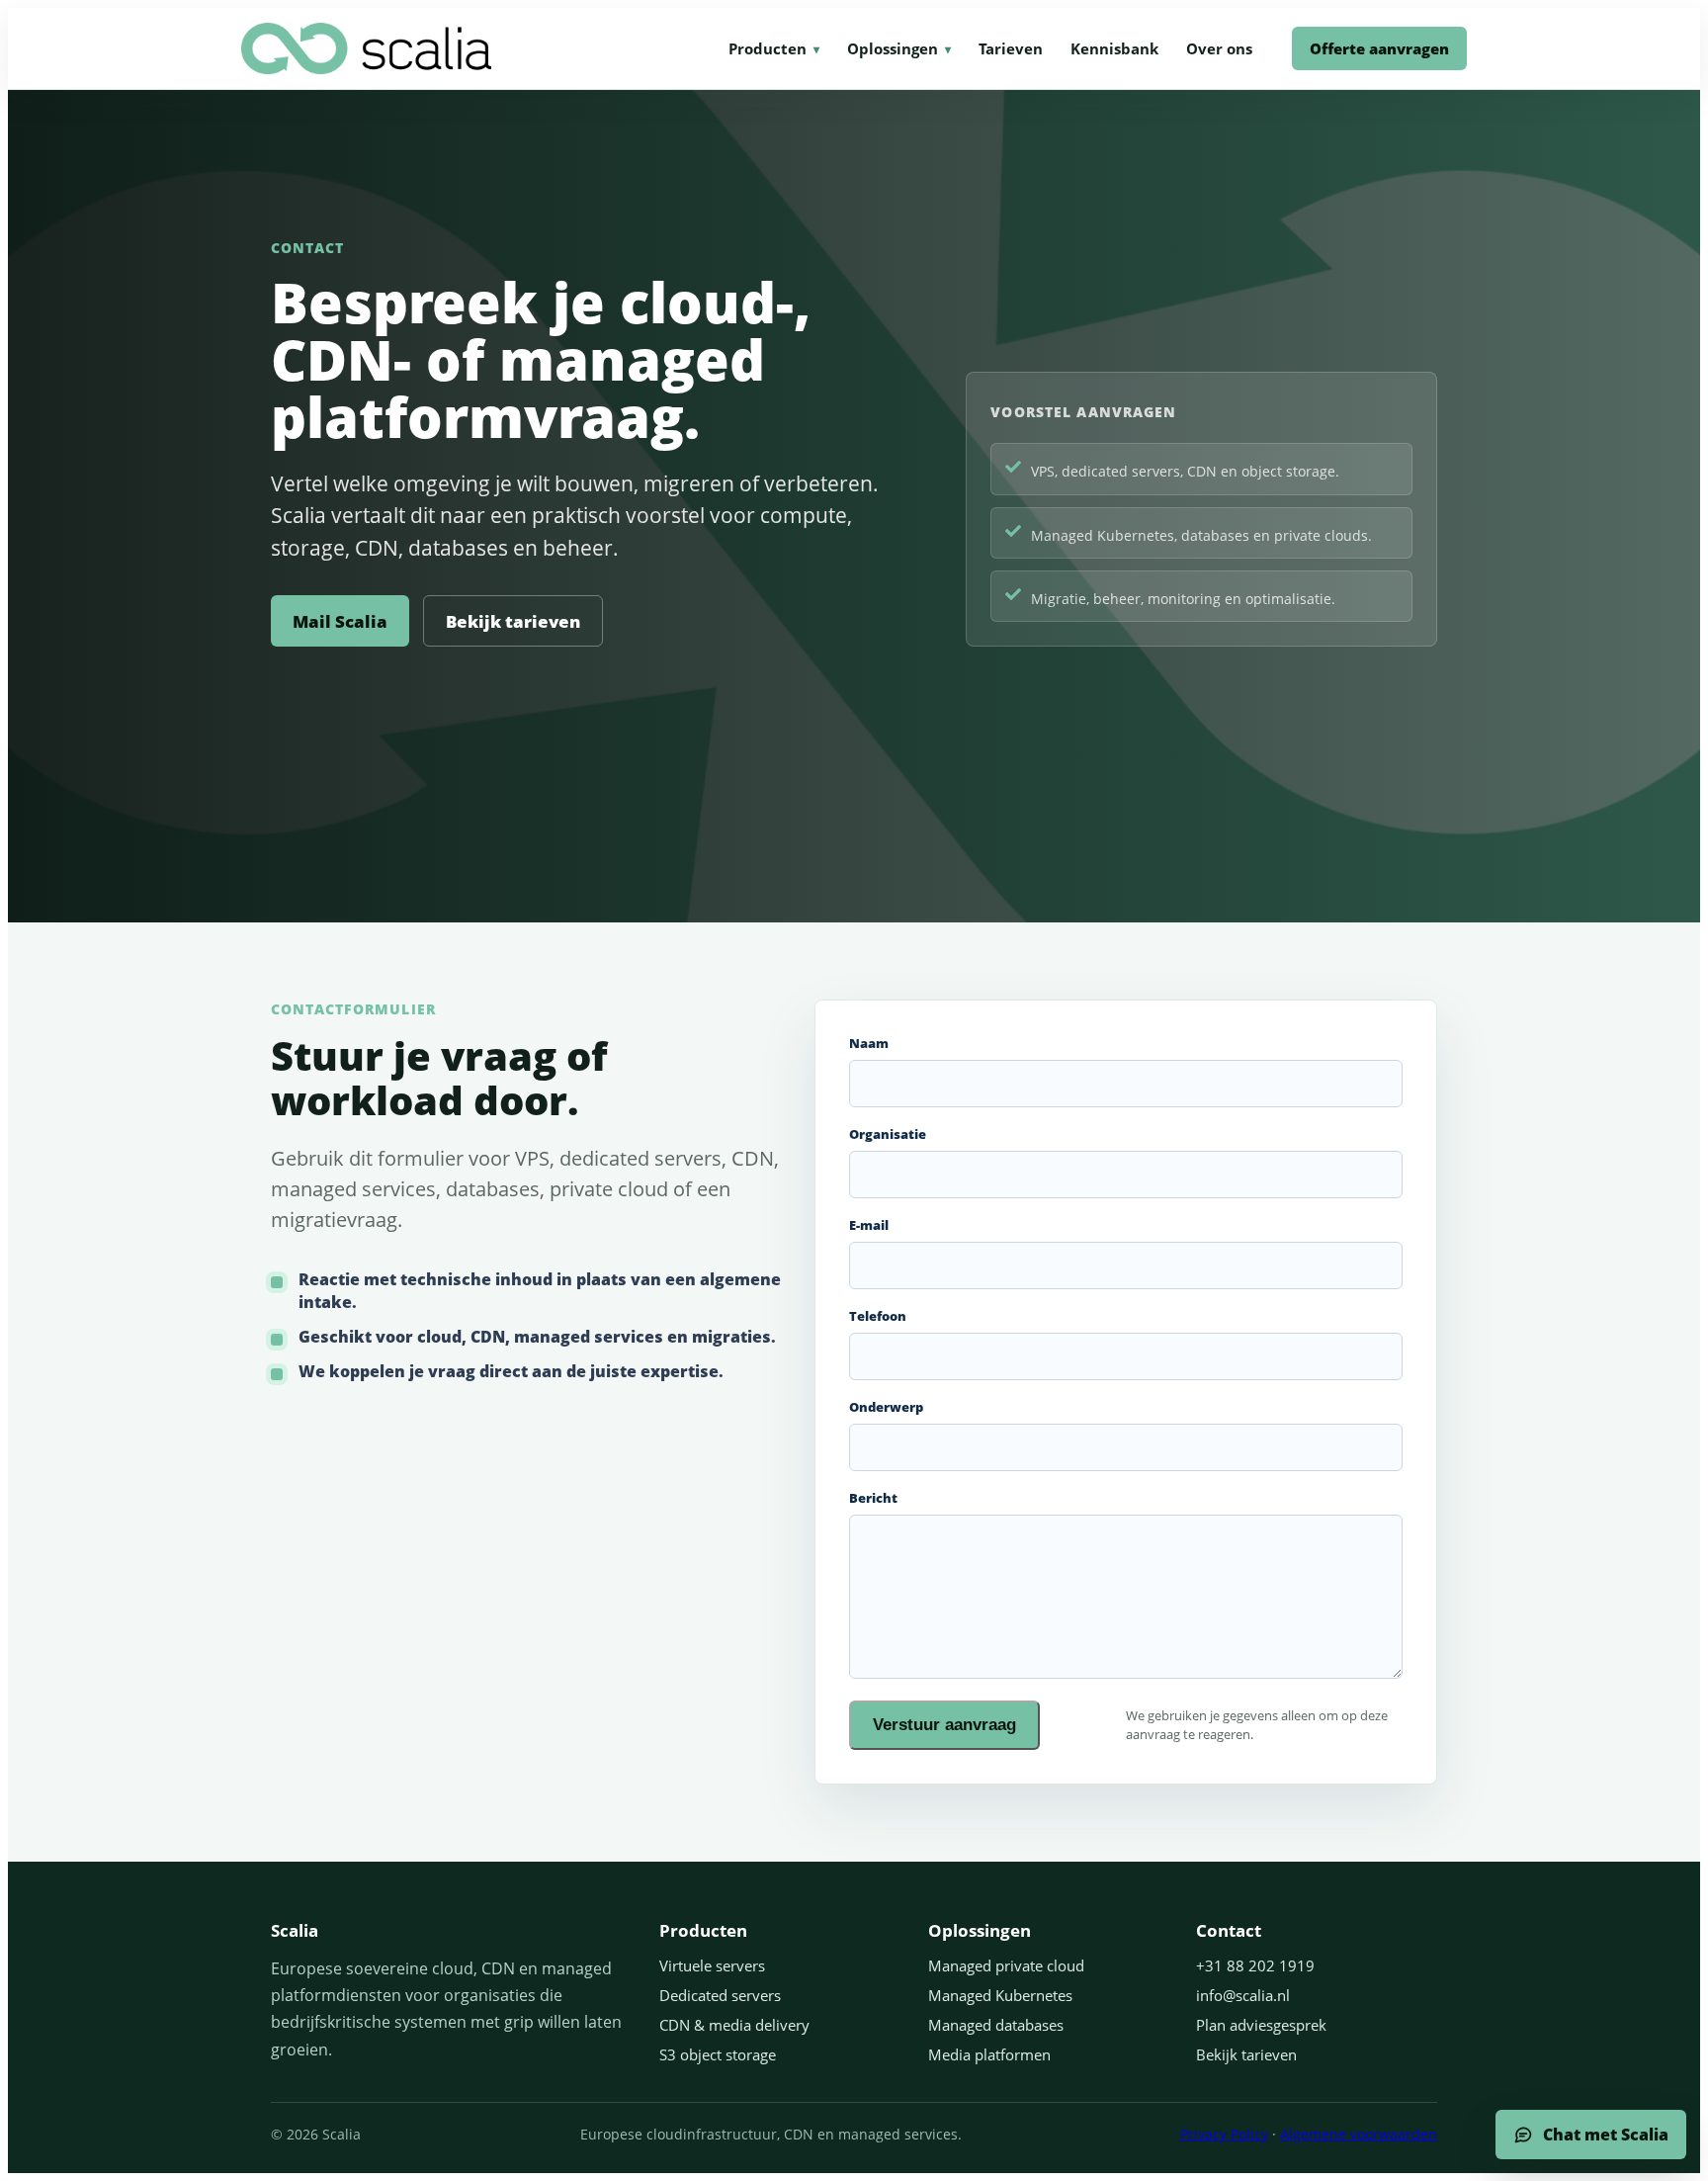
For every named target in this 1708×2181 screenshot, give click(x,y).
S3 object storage (718, 2054)
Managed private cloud (1006, 1965)
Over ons (1219, 48)
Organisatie (888, 1134)
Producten (768, 48)
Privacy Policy (1224, 2134)
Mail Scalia (340, 621)
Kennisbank (1114, 48)
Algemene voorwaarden (1359, 2134)
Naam (869, 1043)
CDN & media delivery (734, 2025)
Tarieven (1011, 48)
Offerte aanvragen (1379, 48)
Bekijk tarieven (513, 621)
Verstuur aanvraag (944, 1725)
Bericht (873, 1498)
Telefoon (878, 1316)
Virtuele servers (712, 1965)
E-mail (869, 1225)
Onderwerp (886, 1407)
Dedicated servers (720, 1995)
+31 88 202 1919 (1255, 1965)
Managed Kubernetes (1000, 1995)
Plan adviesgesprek (1261, 2025)
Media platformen (989, 2054)
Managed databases (996, 2025)
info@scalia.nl (1243, 1995)
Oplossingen (893, 48)
